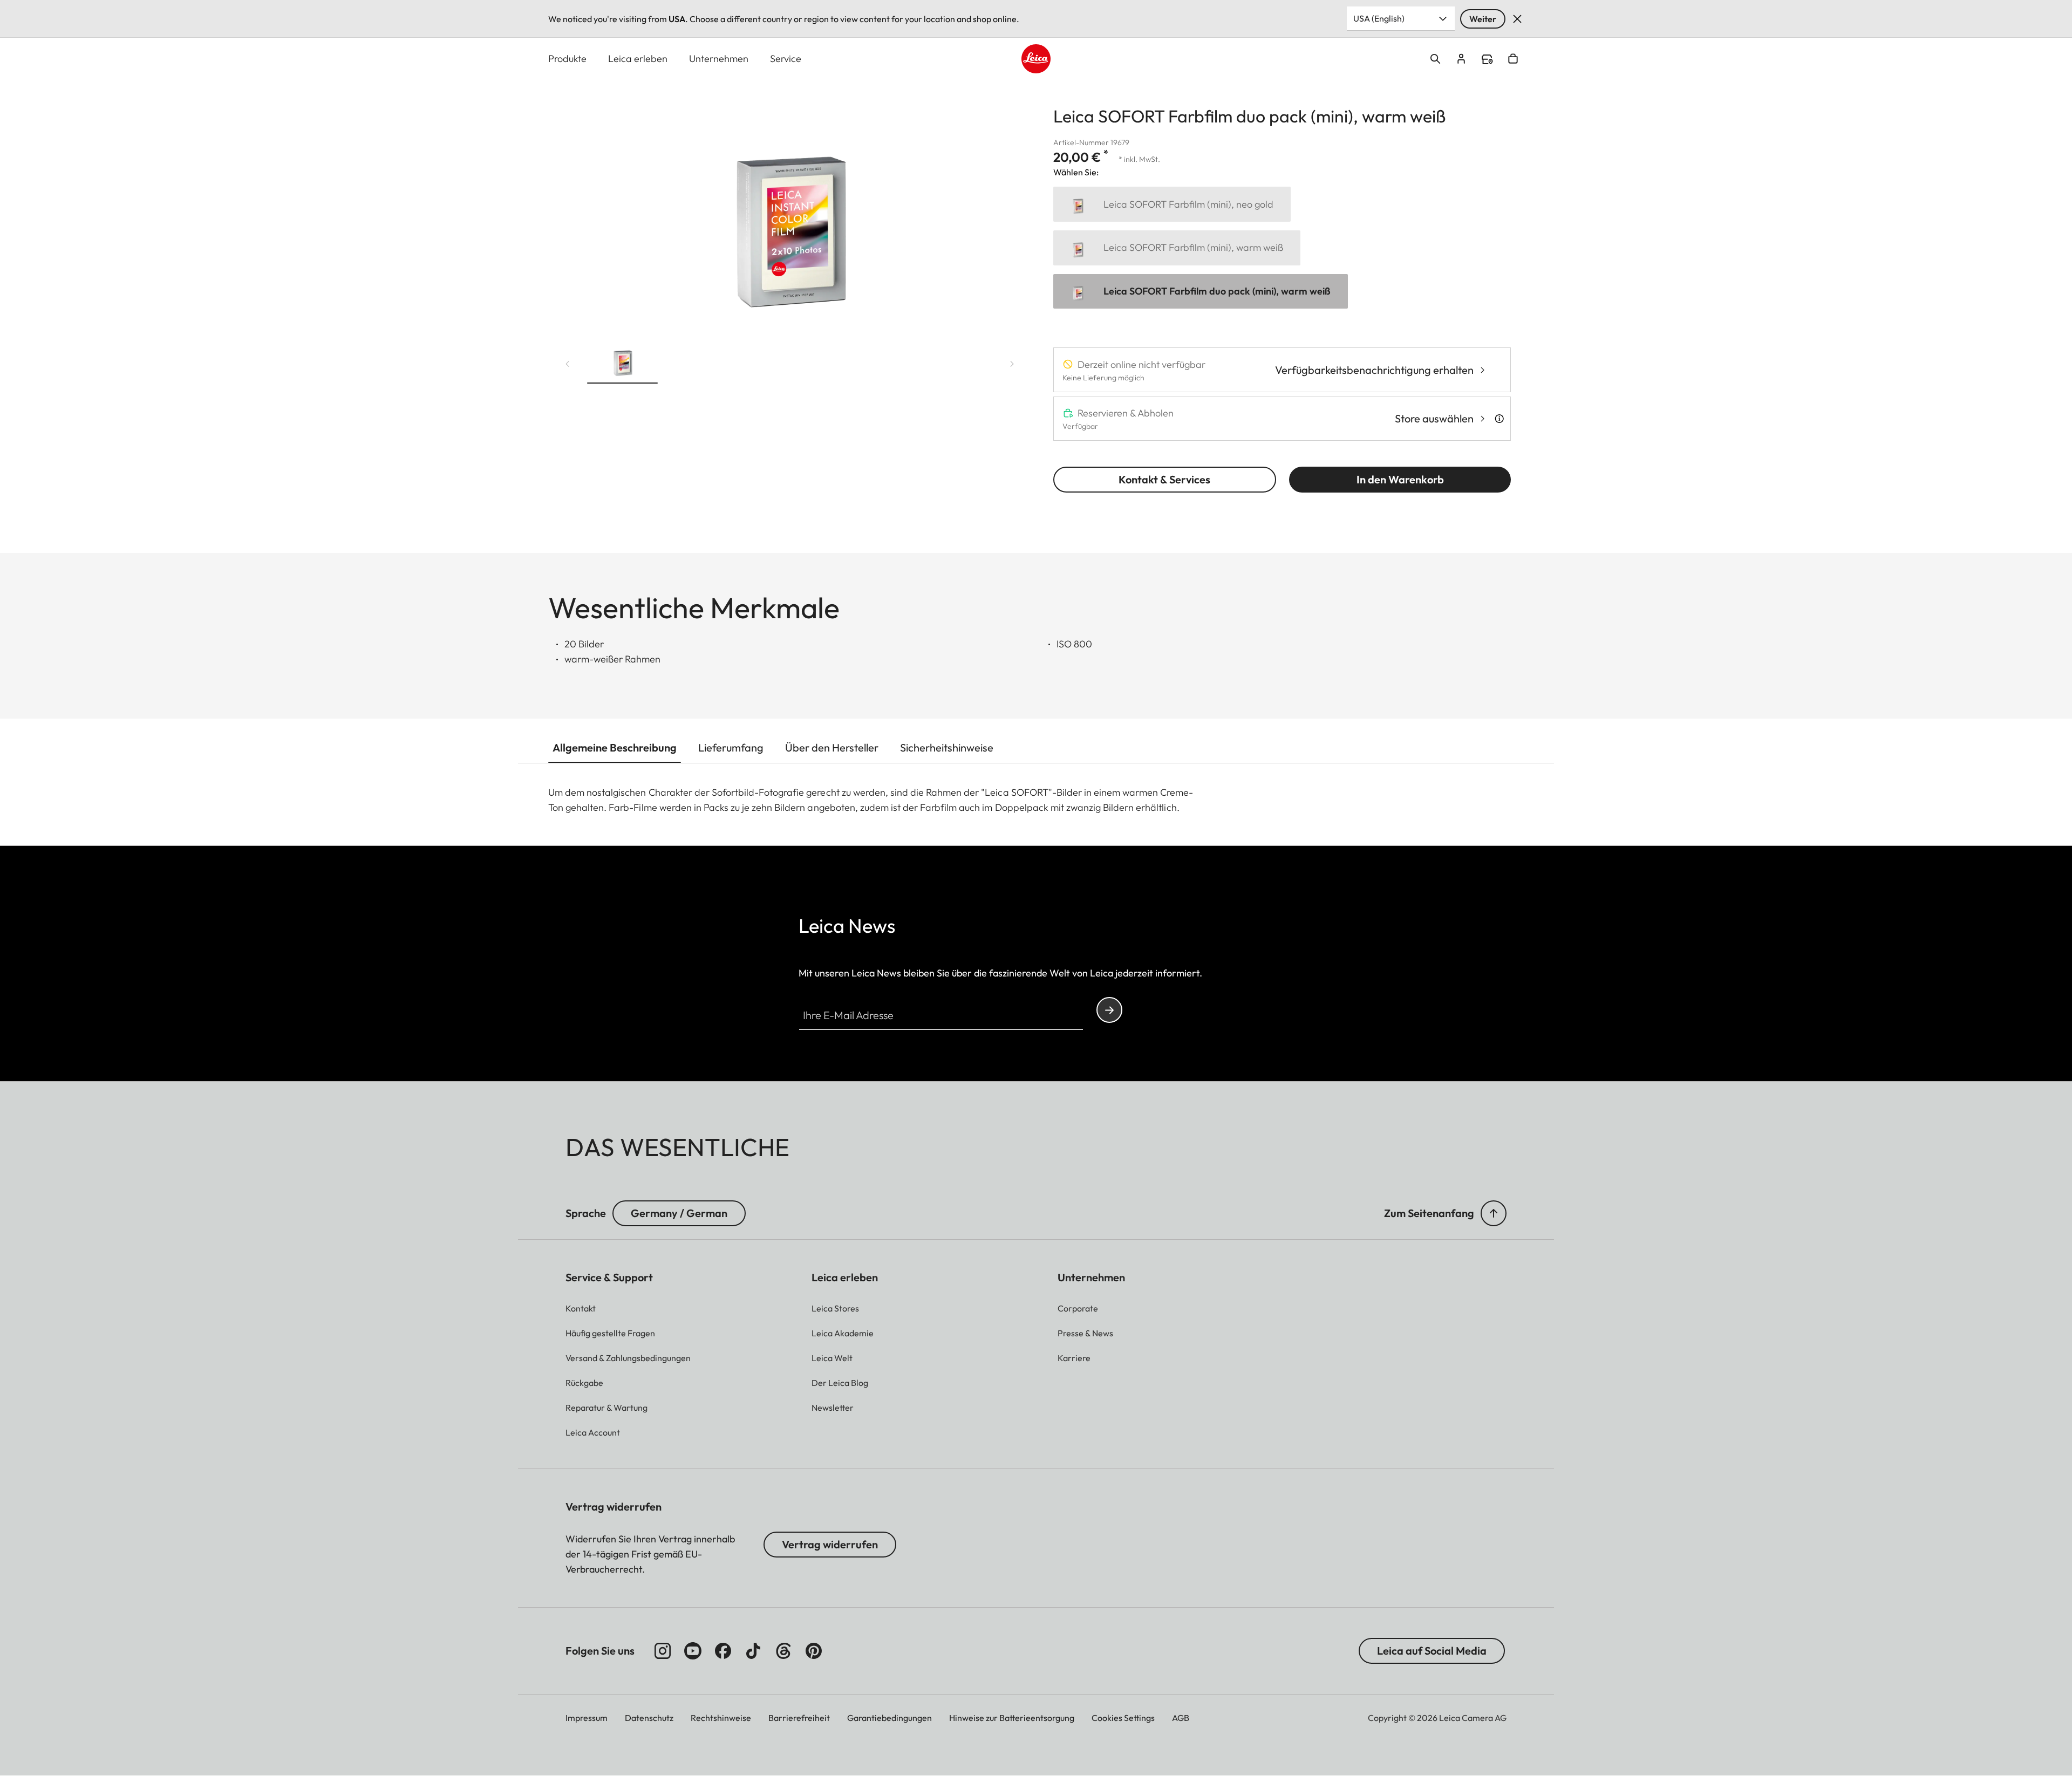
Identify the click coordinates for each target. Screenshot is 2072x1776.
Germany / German (679, 1213)
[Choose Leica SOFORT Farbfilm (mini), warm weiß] (1177, 248)
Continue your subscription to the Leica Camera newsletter (1109, 1010)
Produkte (567, 59)
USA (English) (1379, 18)
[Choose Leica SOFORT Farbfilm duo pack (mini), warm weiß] (1201, 292)
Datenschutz (649, 1718)
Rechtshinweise (721, 1718)
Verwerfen (1517, 19)
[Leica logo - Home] (1036, 59)
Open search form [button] (1435, 59)
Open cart (1513, 59)
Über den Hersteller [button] (832, 747)
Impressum (587, 1718)
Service (786, 59)
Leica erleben (638, 59)
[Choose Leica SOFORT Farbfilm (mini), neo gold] (1172, 204)
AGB (1181, 1718)
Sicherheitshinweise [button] (947, 747)
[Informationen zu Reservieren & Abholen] (1499, 419)
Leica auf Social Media (1432, 1651)
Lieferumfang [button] (731, 747)
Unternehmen (719, 59)
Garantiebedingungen (890, 1718)
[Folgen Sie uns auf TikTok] (753, 1651)
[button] (622, 361)
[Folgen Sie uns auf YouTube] (693, 1651)
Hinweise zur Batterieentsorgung (1012, 1718)
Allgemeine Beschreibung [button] (615, 747)
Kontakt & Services (1164, 479)
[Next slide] (1012, 364)
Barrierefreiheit (799, 1718)
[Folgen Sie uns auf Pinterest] (814, 1651)
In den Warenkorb (1400, 479)
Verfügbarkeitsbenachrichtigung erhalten (1374, 370)
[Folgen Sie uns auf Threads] (783, 1651)
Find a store (1487, 59)
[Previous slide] (568, 364)
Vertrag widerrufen (830, 1544)
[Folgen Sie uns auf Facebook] (723, 1651)
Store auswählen (1434, 418)
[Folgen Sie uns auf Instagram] (663, 1651)
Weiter (1483, 19)
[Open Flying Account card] (1461, 59)
